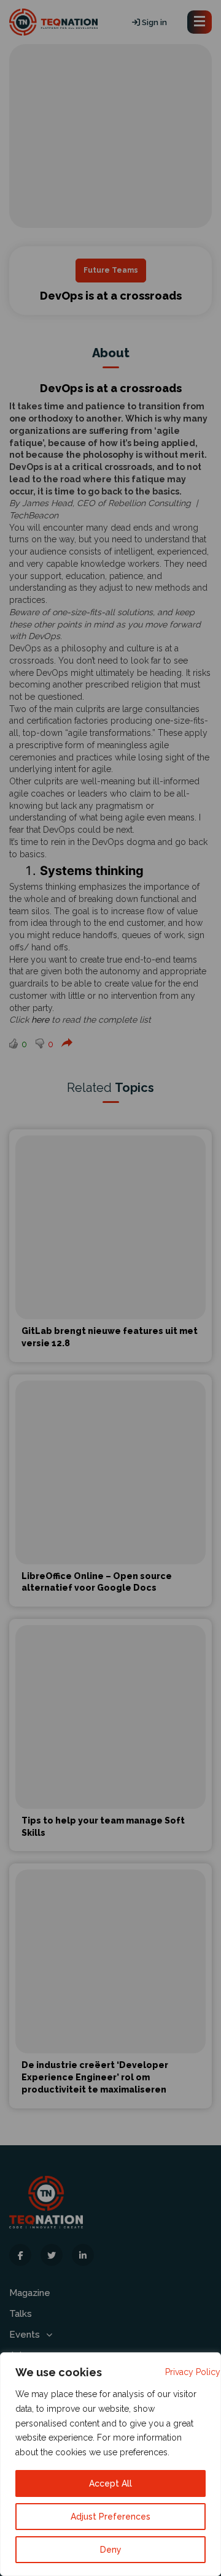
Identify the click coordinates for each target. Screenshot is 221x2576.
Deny (111, 2550)
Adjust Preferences (110, 2517)
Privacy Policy (193, 2372)
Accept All (110, 2483)
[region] (110, 2464)
